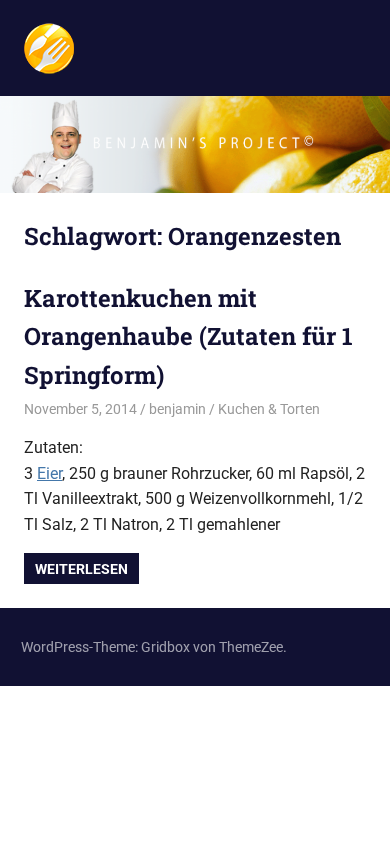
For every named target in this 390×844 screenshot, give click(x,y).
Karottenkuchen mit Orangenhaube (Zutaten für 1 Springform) (188, 336)
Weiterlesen (81, 569)
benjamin (177, 409)
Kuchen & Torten (269, 409)
